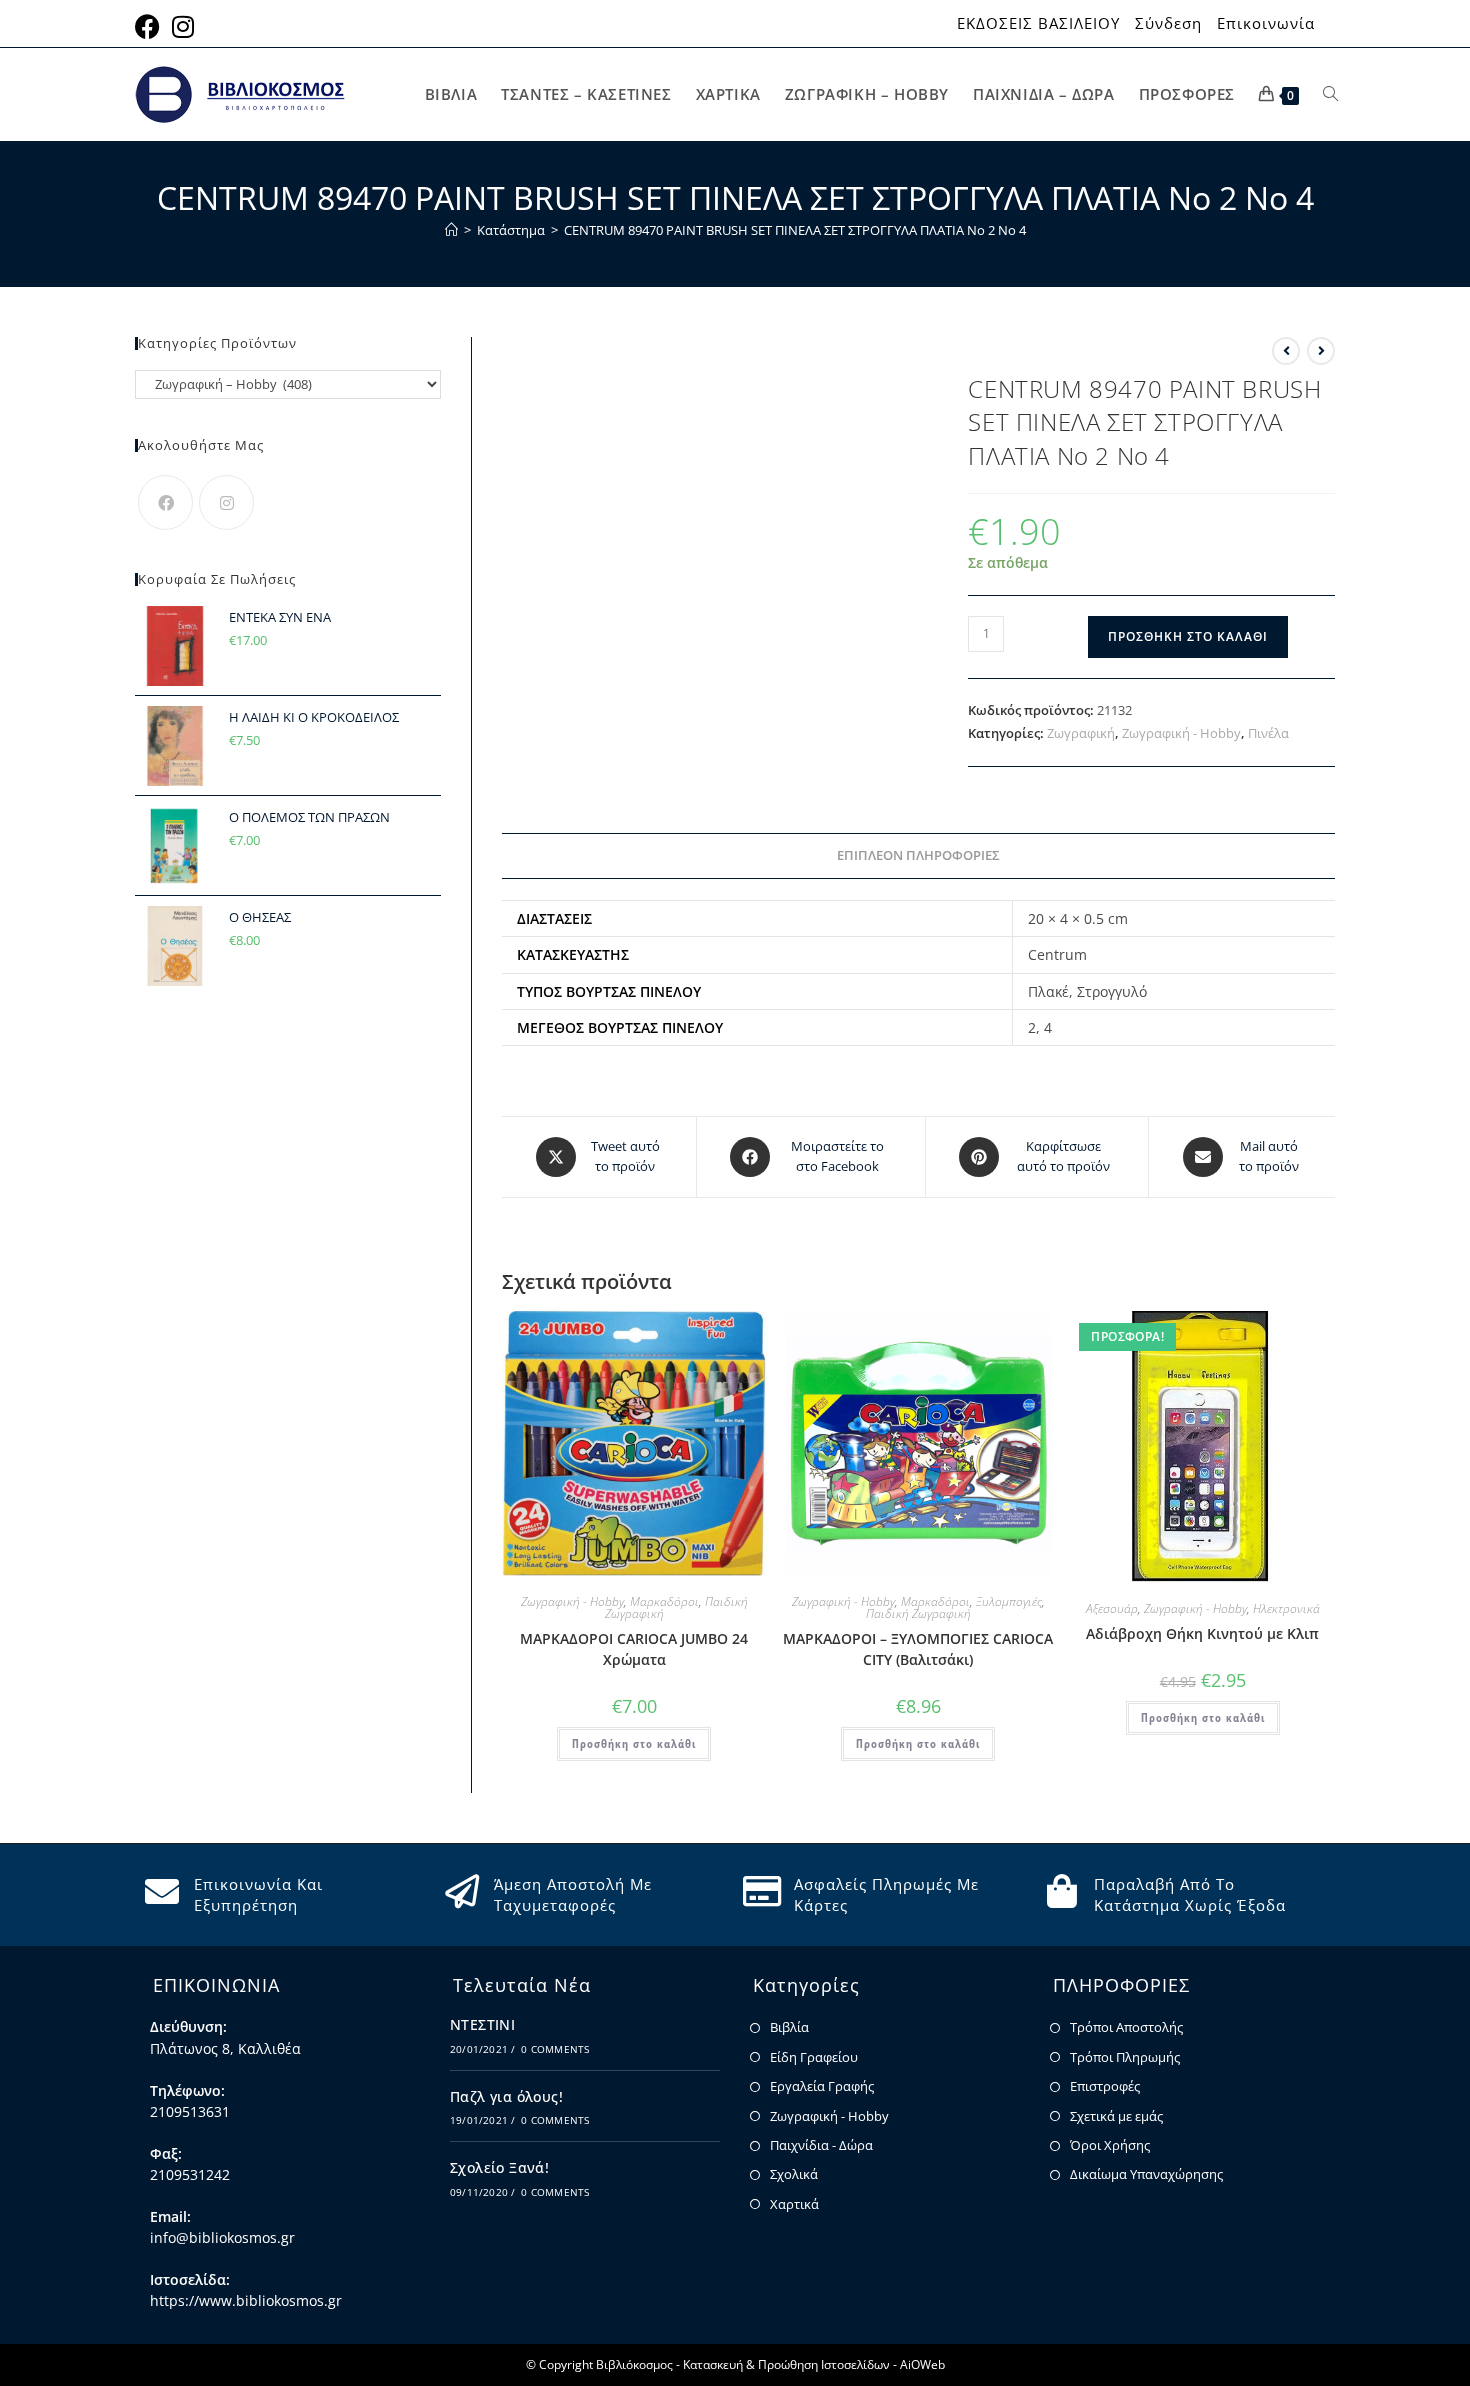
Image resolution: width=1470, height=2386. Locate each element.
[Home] (451, 230)
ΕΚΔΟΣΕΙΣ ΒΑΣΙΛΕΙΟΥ (1038, 23)
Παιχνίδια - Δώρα (821, 2145)
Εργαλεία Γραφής (822, 2086)
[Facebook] (165, 502)
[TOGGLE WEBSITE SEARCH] (1330, 94)
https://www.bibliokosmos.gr (246, 2300)
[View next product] (1321, 351)
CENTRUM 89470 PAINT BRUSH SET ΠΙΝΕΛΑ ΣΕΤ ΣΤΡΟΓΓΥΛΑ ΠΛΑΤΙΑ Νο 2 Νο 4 (795, 230)
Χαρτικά (794, 2204)
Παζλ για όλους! (506, 2096)
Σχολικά (794, 2174)
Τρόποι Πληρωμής (1125, 2057)
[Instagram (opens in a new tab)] (183, 26)
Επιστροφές (1105, 2086)
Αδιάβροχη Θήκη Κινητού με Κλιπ (1202, 1633)
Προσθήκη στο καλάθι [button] (634, 1743)
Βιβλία (789, 2027)
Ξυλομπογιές (1009, 1601)
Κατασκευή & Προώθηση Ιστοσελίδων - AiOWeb (814, 2364)
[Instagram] (226, 502)
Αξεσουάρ (1112, 1608)
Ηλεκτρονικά (1286, 1608)
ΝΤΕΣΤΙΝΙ (482, 2024)
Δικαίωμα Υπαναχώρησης (1146, 2174)
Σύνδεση (1168, 23)
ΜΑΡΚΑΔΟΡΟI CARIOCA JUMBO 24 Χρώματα (634, 1649)
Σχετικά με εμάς (1116, 2116)
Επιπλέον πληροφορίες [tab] (918, 855)
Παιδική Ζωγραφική (918, 1613)
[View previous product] (1286, 351)
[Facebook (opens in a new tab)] (150, 26)
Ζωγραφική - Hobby (1181, 733)
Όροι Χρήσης (1110, 2145)
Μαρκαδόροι (664, 1601)
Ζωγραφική (1081, 733)
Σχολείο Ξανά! (499, 2167)
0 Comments (555, 2049)
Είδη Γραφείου (814, 2057)
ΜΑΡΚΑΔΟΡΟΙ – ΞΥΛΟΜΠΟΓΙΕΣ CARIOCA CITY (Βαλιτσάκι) (918, 1649)
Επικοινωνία (1266, 23)
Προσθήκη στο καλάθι (1188, 636)
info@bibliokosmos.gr (222, 2237)
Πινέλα (1268, 733)
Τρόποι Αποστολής (1126, 2027)
